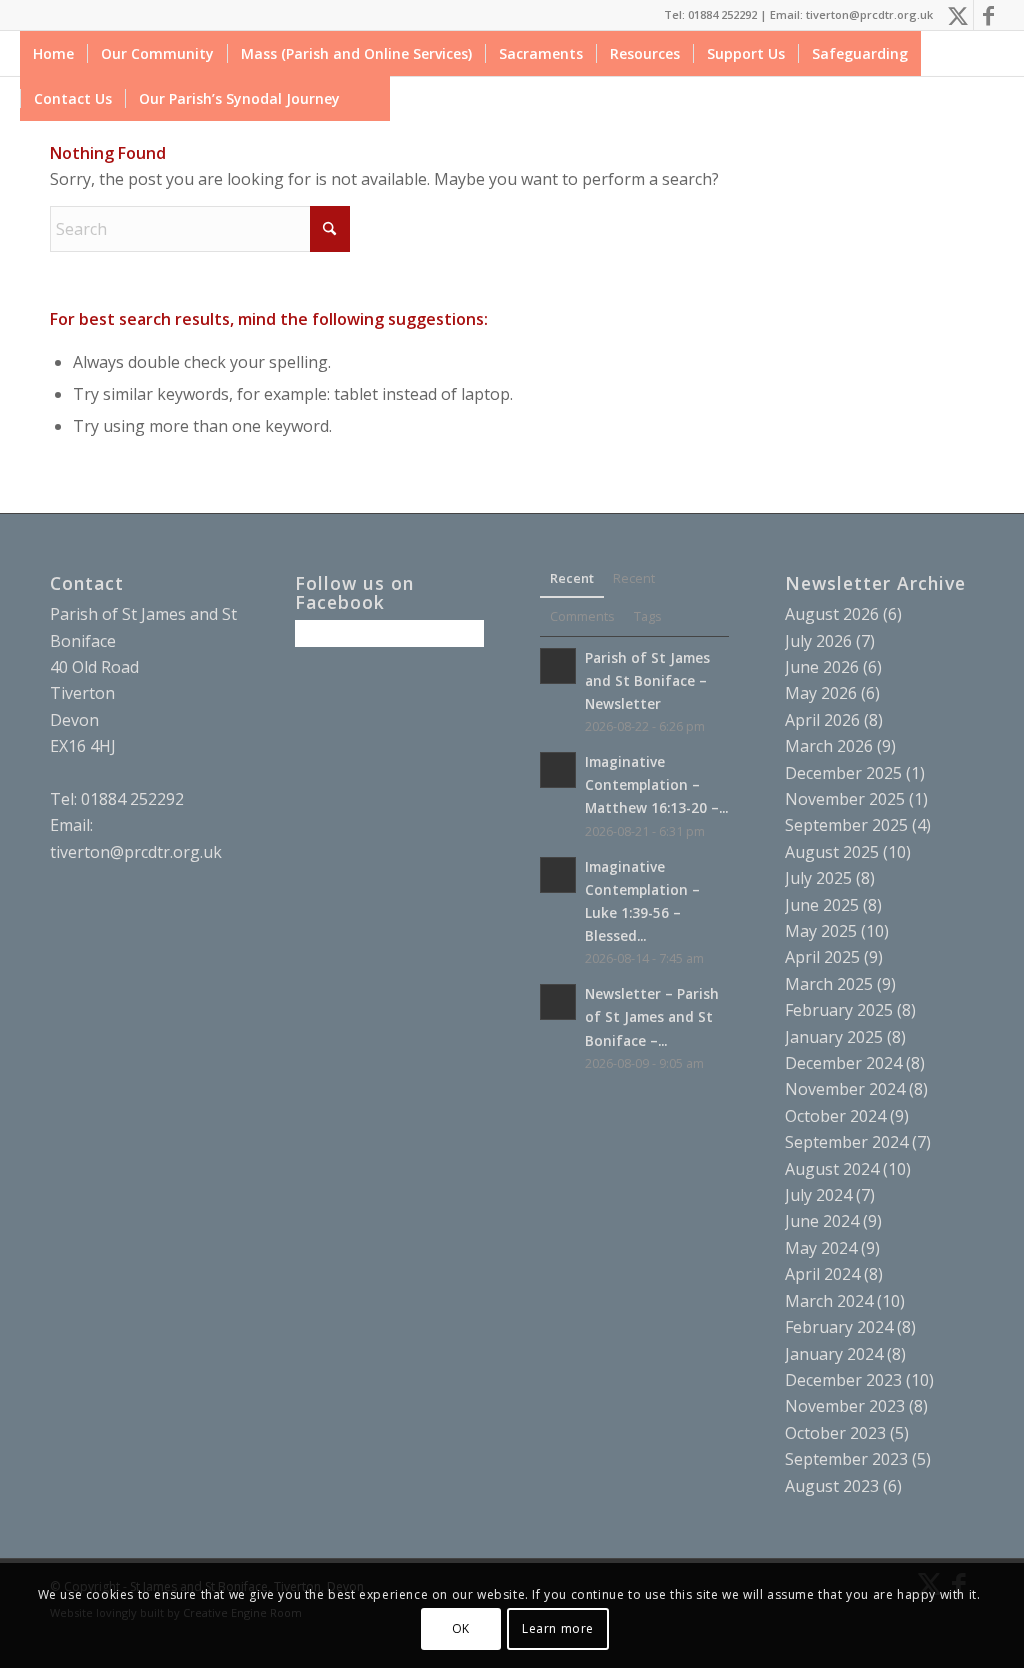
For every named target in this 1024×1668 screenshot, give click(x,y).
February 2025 (839, 1010)
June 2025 (822, 905)
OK (461, 1628)
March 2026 (829, 746)
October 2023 (835, 1433)
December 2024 (843, 1063)
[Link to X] (958, 15)
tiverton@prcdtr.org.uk (136, 852)
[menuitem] (53, 53)
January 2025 (834, 1037)
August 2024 (832, 1169)
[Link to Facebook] (989, 15)
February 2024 (839, 1327)
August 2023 (832, 1486)
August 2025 (832, 852)
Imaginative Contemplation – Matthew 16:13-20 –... (656, 784)
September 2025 (846, 825)
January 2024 (834, 1354)
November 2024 (845, 1089)
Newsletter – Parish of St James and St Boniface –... (652, 1016)
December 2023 (843, 1380)
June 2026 (822, 667)
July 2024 (818, 1195)
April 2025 (822, 957)
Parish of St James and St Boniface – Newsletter (647, 680)
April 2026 (822, 720)
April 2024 (822, 1274)
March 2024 (829, 1301)
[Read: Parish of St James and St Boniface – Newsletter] (558, 666)
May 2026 (821, 693)
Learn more (558, 1628)
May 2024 (821, 1248)
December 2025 (843, 773)
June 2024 (822, 1221)
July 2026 (818, 641)
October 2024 (835, 1116)
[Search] (371, 98)
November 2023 (845, 1406)
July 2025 (818, 878)
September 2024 (846, 1142)
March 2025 (829, 984)
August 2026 (832, 614)
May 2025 (821, 931)
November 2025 (845, 799)
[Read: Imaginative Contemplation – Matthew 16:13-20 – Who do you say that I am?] (558, 770)
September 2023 (846, 1459)
